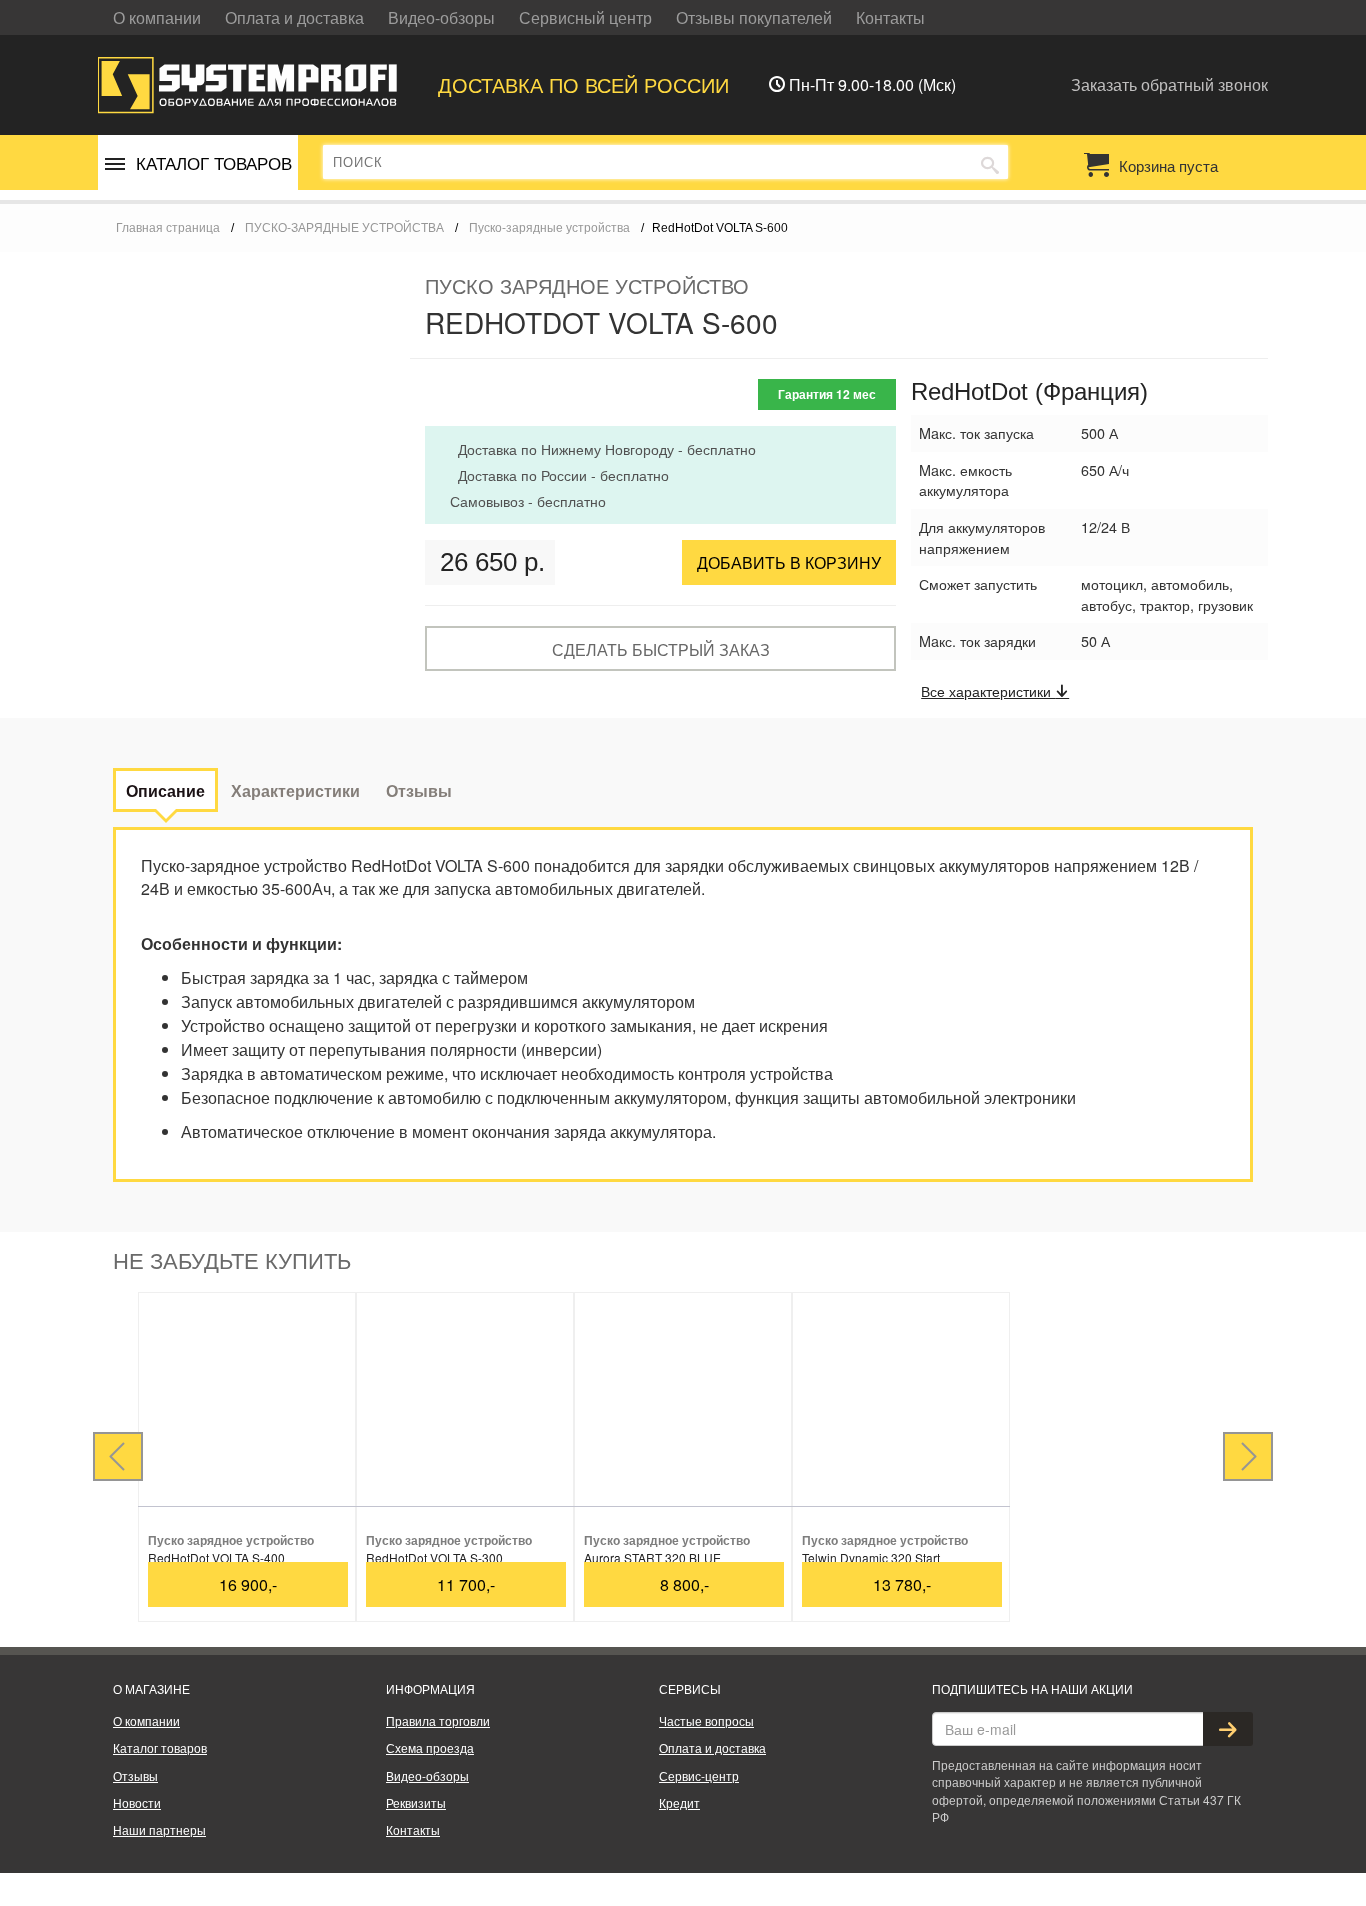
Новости (137, 1802)
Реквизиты (416, 1802)
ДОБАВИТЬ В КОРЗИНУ (789, 562)
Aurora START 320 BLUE (652, 1557)
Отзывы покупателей (754, 17)
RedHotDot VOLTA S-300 (434, 1557)
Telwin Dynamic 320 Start (871, 1557)
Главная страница (168, 228)
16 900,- (248, 1584)
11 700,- (466, 1584)
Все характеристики (988, 691)
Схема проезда (430, 1747)
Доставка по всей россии (583, 84)
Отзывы (135, 1775)
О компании (157, 17)
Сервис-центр (699, 1775)
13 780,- (902, 1584)
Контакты (890, 17)
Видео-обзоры (441, 17)
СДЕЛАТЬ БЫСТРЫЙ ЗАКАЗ (661, 649)
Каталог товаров (160, 1747)
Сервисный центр (585, 17)
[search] (990, 163)
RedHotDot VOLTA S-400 (216, 1557)
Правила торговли (438, 1720)
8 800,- (684, 1584)
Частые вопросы (706, 1720)
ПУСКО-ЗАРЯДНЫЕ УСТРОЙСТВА (344, 228)
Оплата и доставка (294, 17)
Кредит (679, 1802)
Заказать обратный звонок (1169, 84)
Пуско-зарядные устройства (549, 228)
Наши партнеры (159, 1829)
